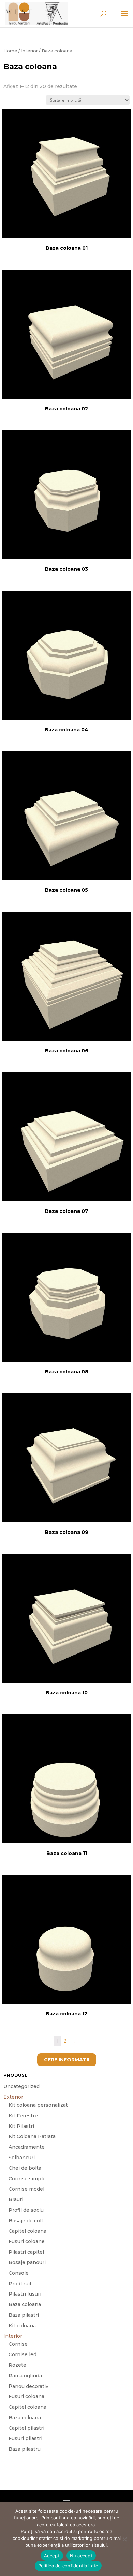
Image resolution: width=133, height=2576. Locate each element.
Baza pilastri (24, 2315)
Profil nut (20, 2284)
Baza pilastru (25, 2449)
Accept (52, 2556)
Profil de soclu (26, 2210)
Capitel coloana (27, 2231)
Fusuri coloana (26, 2396)
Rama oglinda (25, 2376)
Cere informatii (67, 2060)
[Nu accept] (124, 2539)
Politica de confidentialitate (68, 2566)
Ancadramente (27, 2147)
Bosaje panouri (27, 2262)
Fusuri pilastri (25, 2438)
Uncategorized (21, 2086)
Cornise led (23, 2354)
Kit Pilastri (21, 2126)
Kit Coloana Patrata (32, 2136)
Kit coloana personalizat (38, 2105)
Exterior (13, 2097)
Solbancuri (22, 2158)
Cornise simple (27, 2179)
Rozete (17, 2365)
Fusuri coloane (27, 2241)
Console (19, 2273)
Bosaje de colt (26, 2221)
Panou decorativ (28, 2386)
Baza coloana (25, 2304)
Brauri (16, 2199)
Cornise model (26, 2189)
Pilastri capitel (26, 2252)
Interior (29, 51)
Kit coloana (22, 2326)
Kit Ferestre (23, 2116)
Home (10, 51)
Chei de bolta (25, 2168)
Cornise (18, 2344)
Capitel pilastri (26, 2428)
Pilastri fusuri (25, 2294)
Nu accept (81, 2556)
